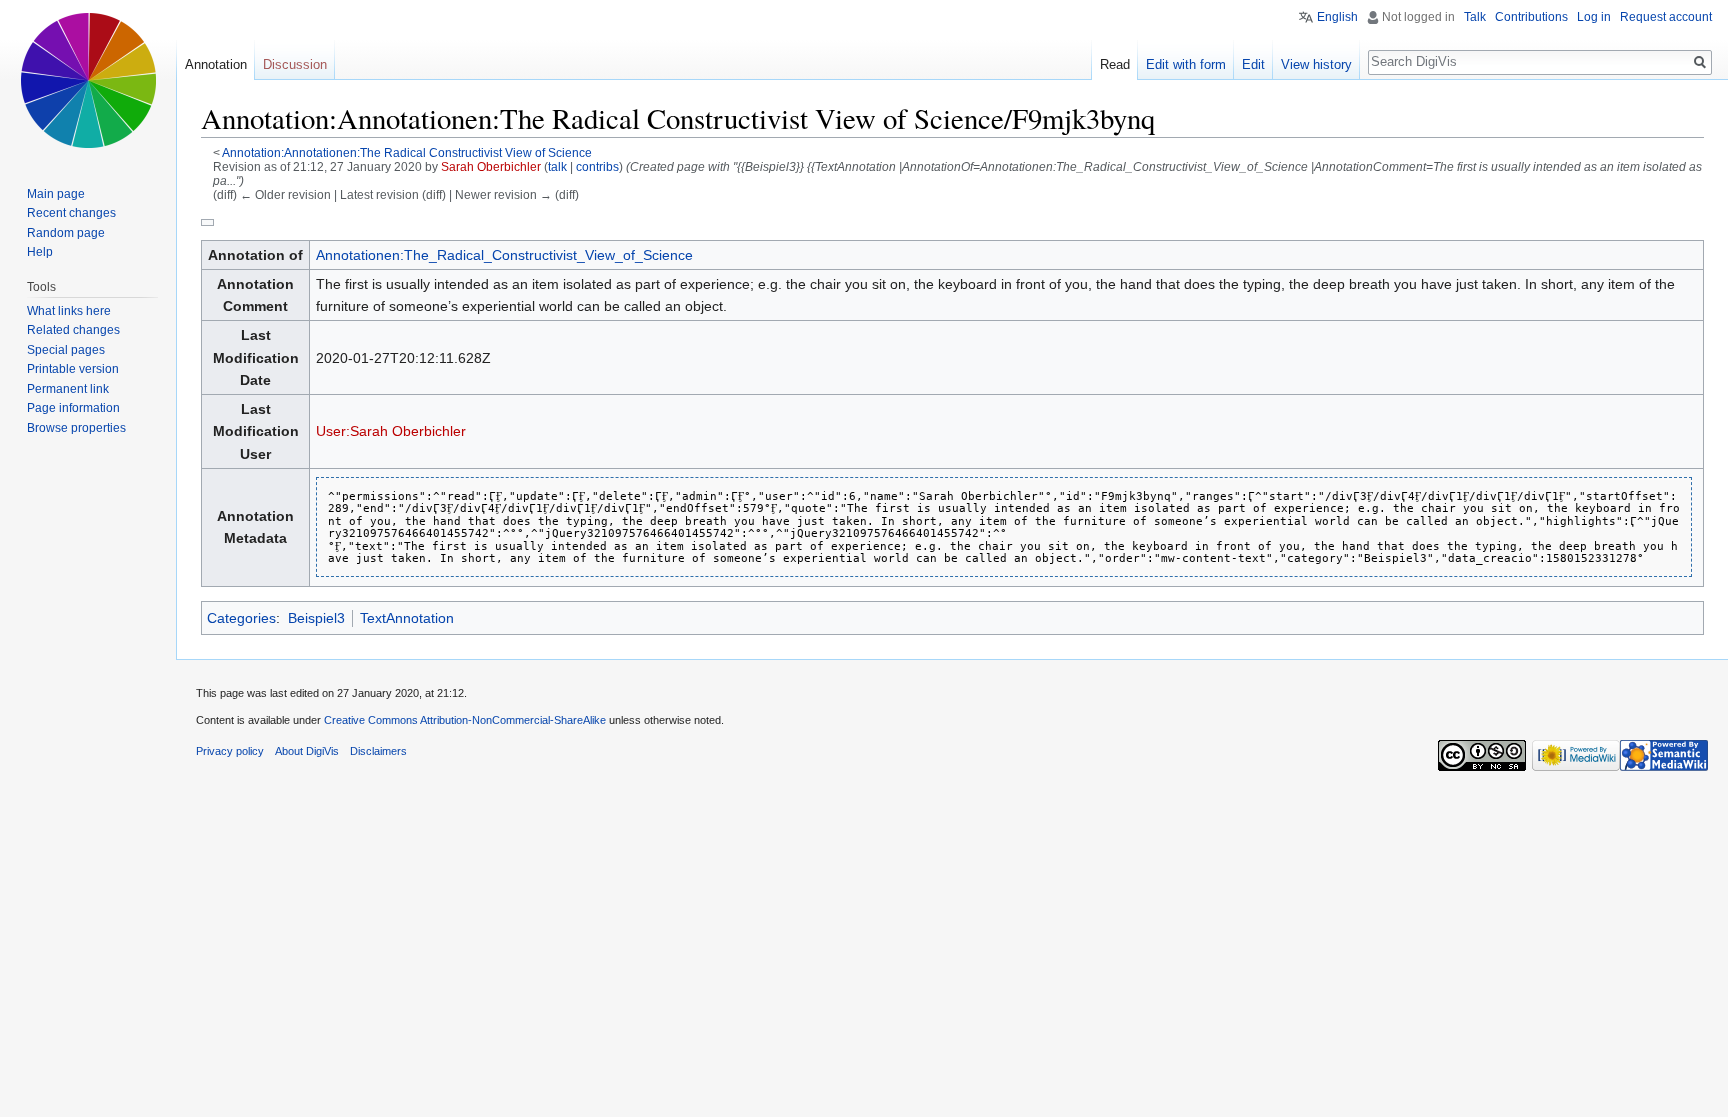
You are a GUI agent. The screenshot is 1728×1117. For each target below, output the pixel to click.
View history (1316, 64)
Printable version (73, 369)
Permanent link (68, 389)
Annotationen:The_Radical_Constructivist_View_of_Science (504, 255)
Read (1115, 64)
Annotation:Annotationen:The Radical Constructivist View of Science (407, 152)
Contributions (1531, 17)
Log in (1594, 17)
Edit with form (1186, 64)
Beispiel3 (316, 618)
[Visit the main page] (88, 80)
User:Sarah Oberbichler (391, 431)
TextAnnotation (407, 618)
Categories (241, 618)
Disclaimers (378, 751)
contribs (597, 166)
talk (557, 166)
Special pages (66, 350)
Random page (66, 233)
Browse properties (76, 428)
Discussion (295, 64)
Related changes (73, 330)
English (1337, 17)
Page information (73, 408)
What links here (69, 311)
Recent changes (71, 213)
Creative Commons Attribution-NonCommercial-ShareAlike (465, 720)
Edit (1253, 64)
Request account (1666, 17)
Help (40, 252)
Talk (1475, 17)
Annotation (216, 64)
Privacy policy (230, 751)
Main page (56, 194)
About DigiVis (307, 751)
